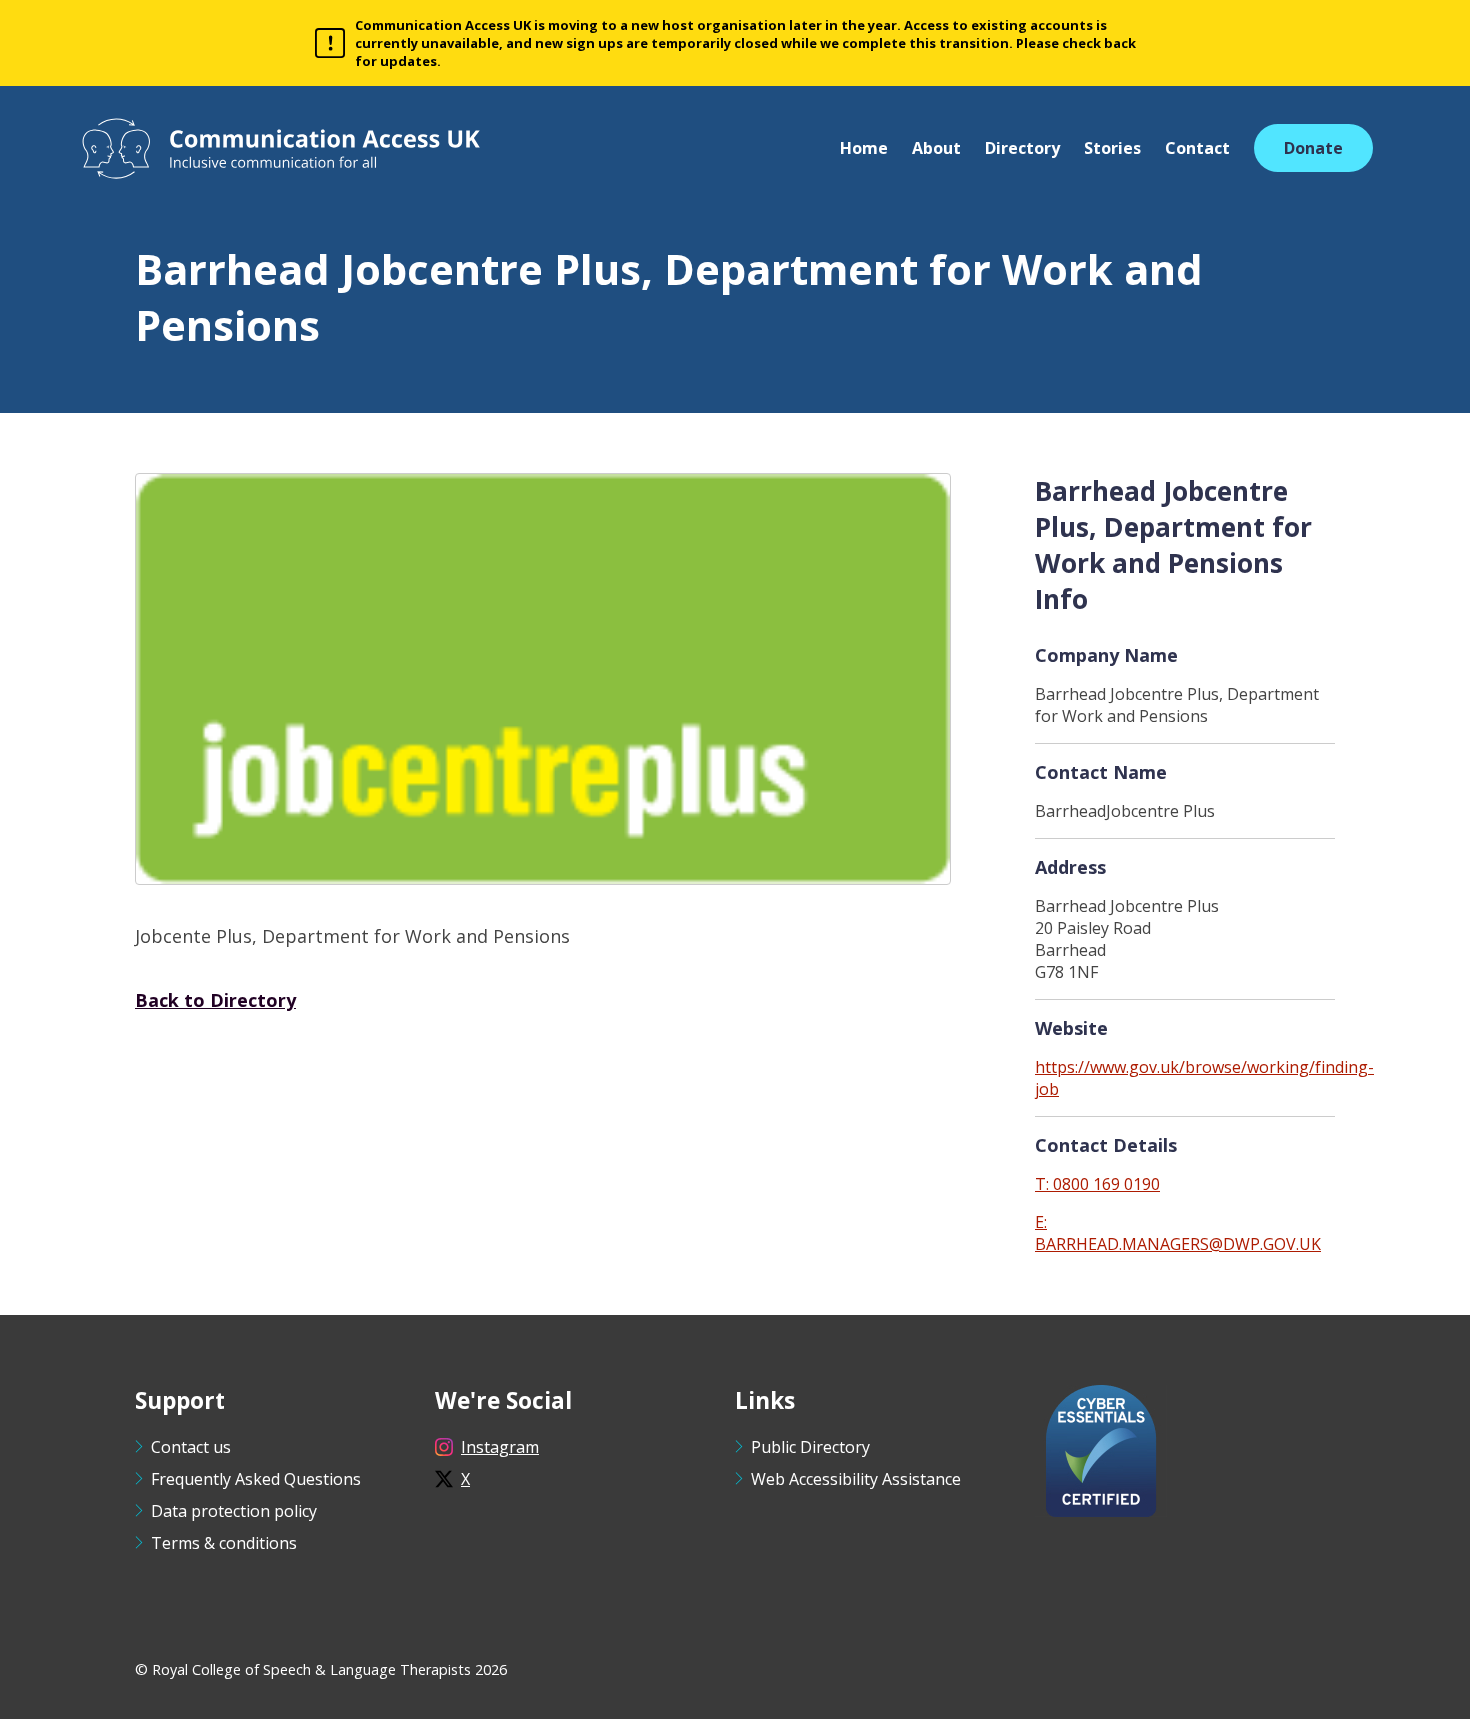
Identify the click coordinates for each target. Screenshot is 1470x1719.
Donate (1313, 148)
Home (864, 148)
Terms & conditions (224, 1543)
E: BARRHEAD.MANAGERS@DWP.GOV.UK (1178, 1233)
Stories (1112, 148)
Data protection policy (234, 1511)
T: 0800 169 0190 (1097, 1184)
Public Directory (810, 1447)
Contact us (191, 1447)
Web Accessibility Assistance (856, 1479)
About (936, 148)
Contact (1197, 148)
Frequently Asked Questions (256, 1479)
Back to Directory (215, 1000)
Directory (1022, 148)
